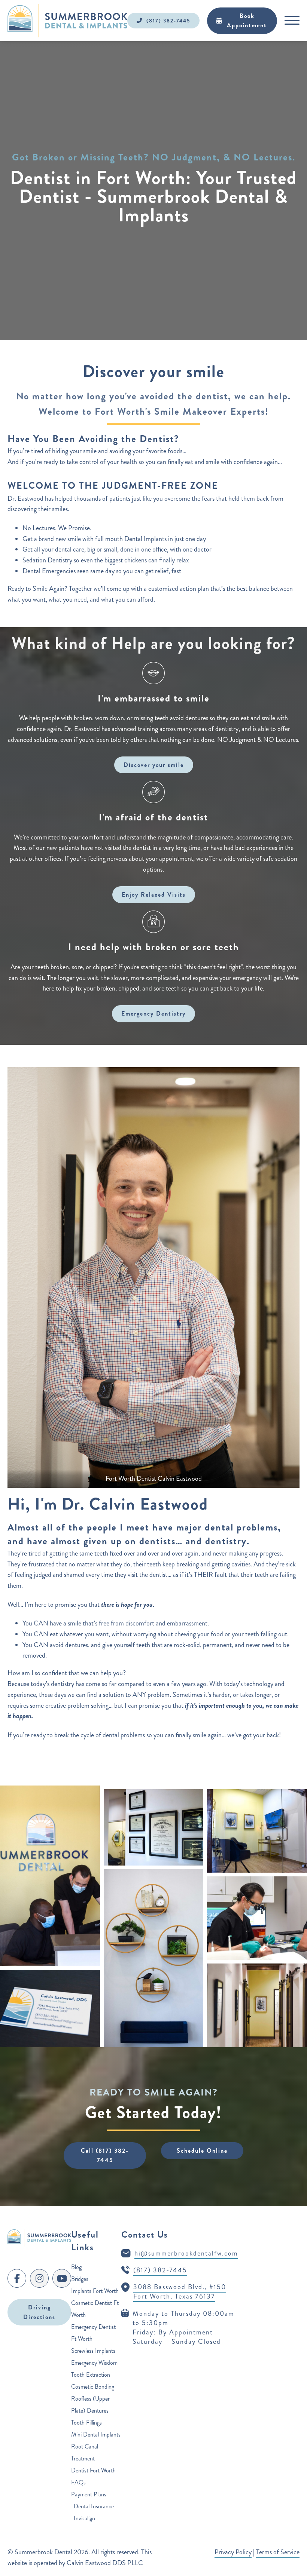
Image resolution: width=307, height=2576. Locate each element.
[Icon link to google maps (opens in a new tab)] (125, 2287)
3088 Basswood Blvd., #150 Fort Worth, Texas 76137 (180, 2292)
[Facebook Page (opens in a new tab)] (17, 2278)
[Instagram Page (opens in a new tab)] (39, 2278)
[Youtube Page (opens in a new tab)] (62, 2278)
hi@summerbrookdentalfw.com (186, 2253)
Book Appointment (247, 21)
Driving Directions (39, 2312)
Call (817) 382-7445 (105, 2156)
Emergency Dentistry (153, 1014)
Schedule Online (202, 2151)
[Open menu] (292, 21)
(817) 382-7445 (168, 21)
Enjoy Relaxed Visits (154, 895)
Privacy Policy (233, 2552)
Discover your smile (154, 765)
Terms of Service (278, 2552)
